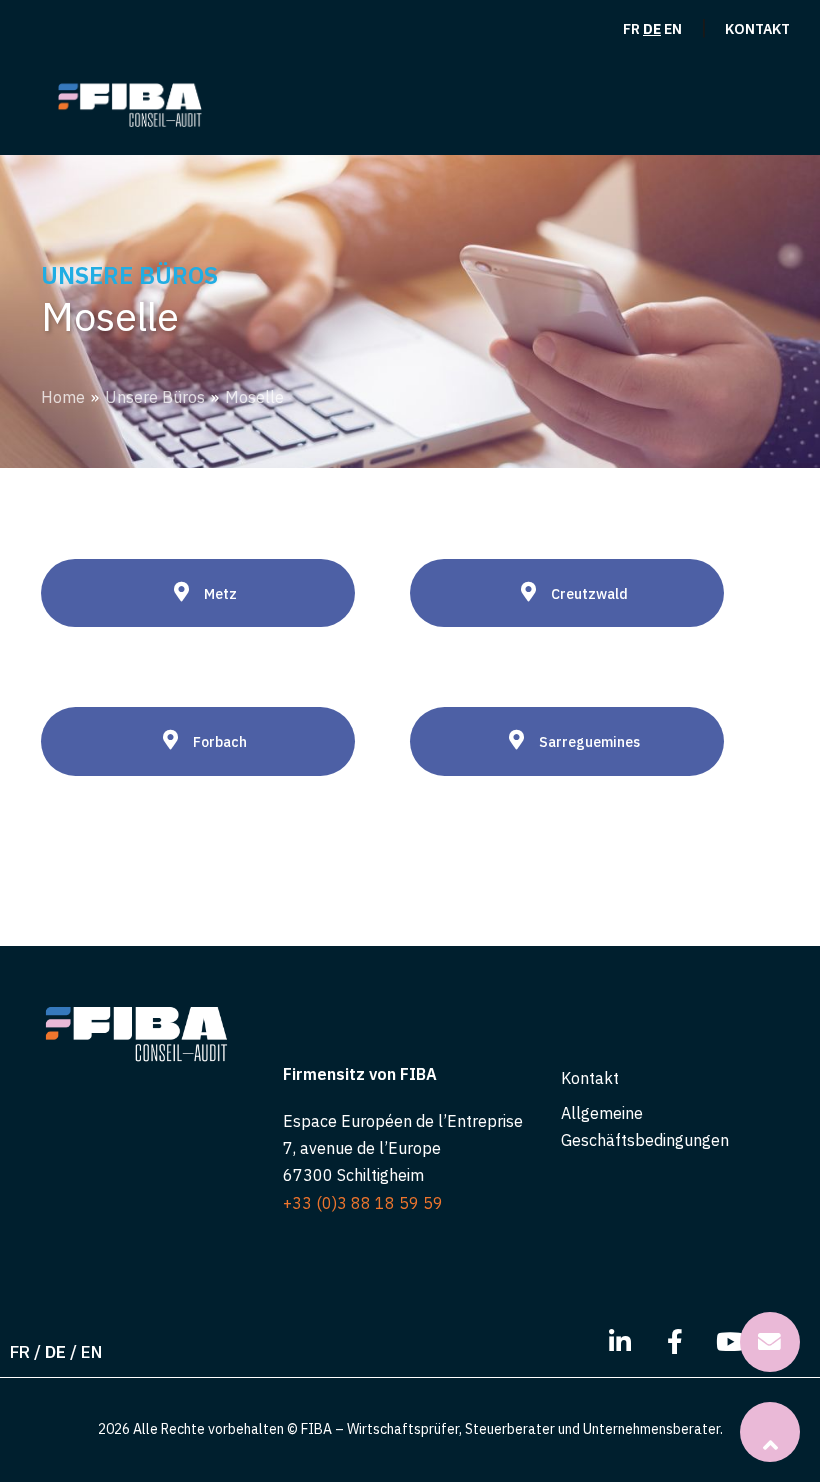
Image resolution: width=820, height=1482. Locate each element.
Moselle (254, 397)
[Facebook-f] (675, 1342)
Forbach (220, 742)
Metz (220, 594)
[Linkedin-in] (620, 1342)
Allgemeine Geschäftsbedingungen (645, 1126)
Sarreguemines (589, 742)
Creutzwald (589, 594)
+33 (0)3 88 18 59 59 (363, 1203)
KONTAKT (757, 29)
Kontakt (590, 1078)
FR (631, 29)
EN (673, 29)
